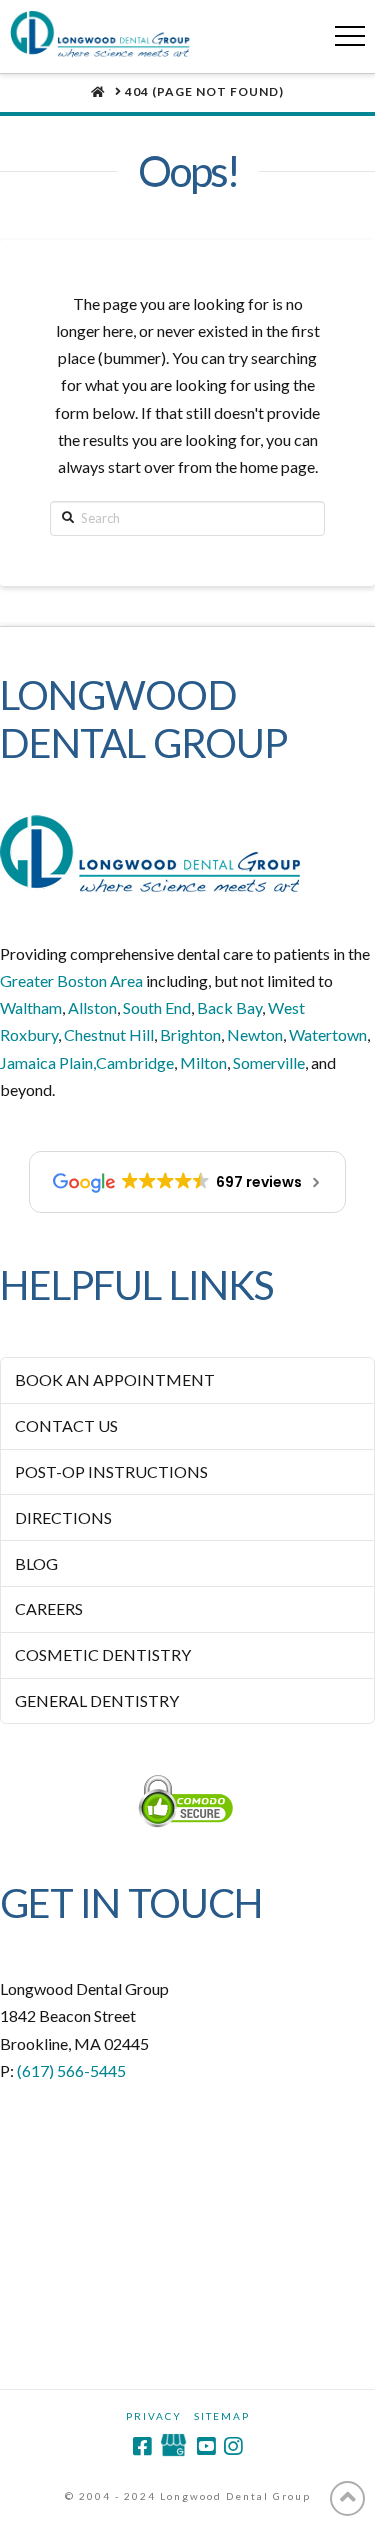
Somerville (269, 1062)
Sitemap (222, 2416)
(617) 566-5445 (71, 2070)
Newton (255, 1034)
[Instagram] (233, 2446)
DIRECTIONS (63, 1517)
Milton (203, 1062)
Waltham (31, 1007)
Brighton (190, 1034)
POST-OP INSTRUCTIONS (111, 1471)
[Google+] (173, 2446)
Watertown (328, 1034)
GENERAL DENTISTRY (97, 1700)
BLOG (36, 1563)
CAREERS (49, 1608)
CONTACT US (66, 1425)
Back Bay (229, 1007)
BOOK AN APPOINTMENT (115, 1379)
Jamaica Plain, (48, 1062)
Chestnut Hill (109, 1034)
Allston (92, 1007)
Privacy (154, 2416)
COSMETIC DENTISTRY (103, 1654)
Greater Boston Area (71, 980)
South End (157, 1007)
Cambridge (135, 1062)
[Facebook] (142, 2446)
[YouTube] (206, 2446)
